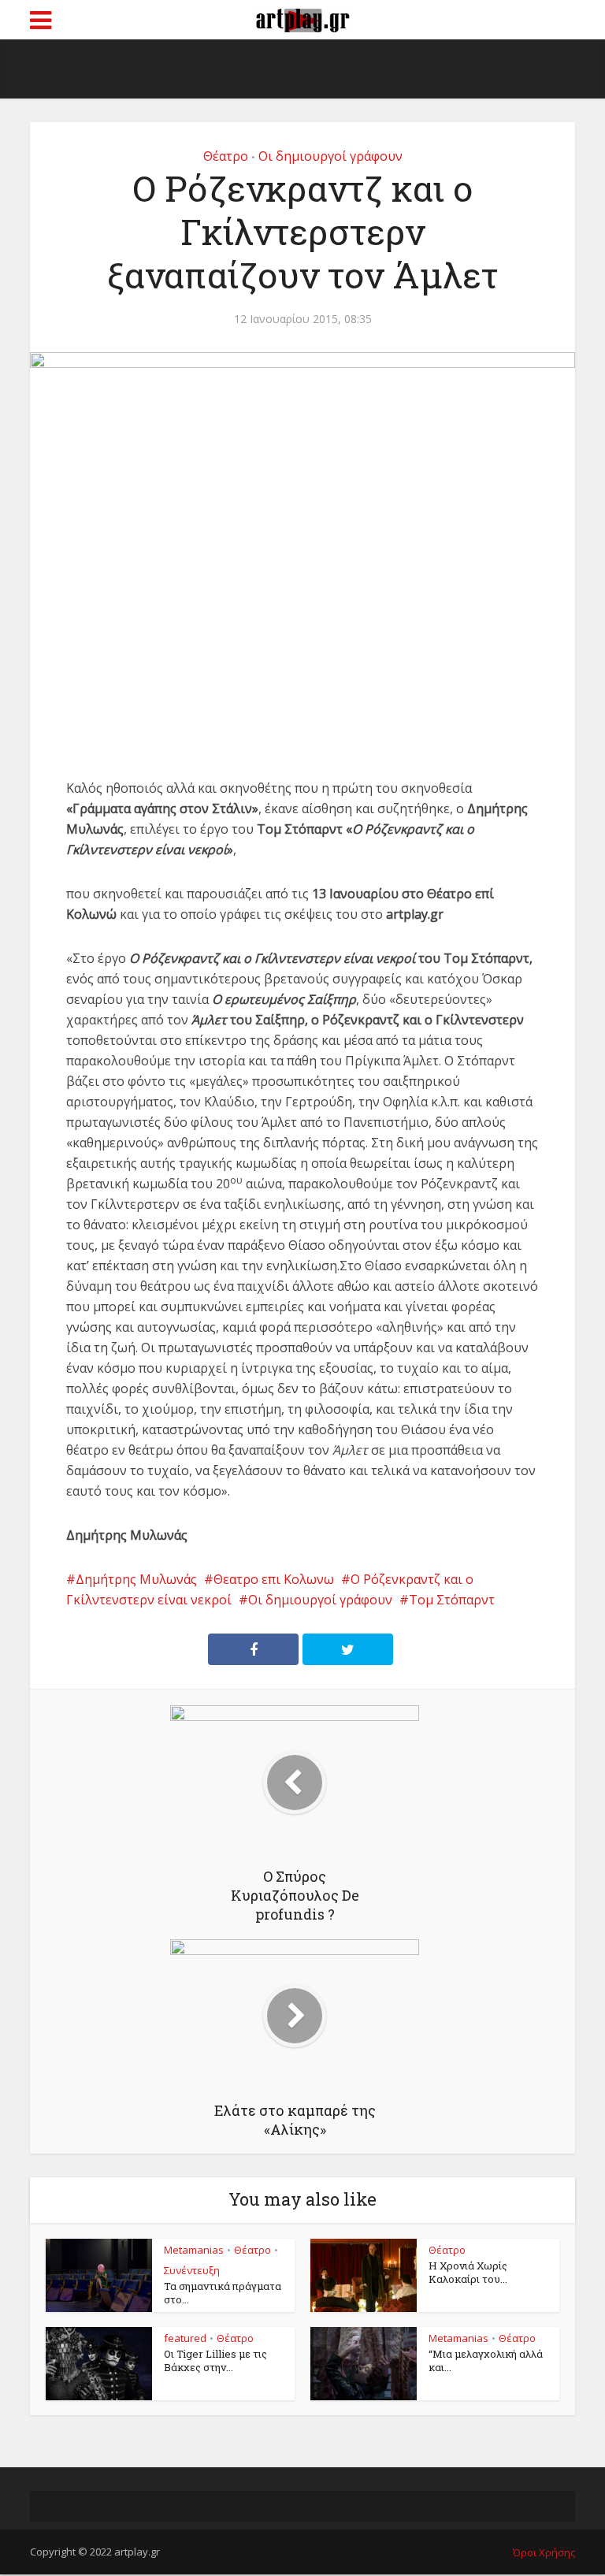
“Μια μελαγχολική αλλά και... (486, 2360)
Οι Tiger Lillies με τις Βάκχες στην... (215, 2360)
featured (185, 2338)
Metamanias (194, 2250)
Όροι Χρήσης (544, 2552)
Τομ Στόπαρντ (452, 1600)
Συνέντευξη (192, 2270)
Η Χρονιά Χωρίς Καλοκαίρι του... (468, 2272)
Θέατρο (226, 156)
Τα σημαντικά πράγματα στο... (223, 2293)
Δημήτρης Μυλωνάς (136, 1579)
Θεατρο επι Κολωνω (274, 1579)
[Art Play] (302, 18)
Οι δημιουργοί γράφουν (330, 156)
